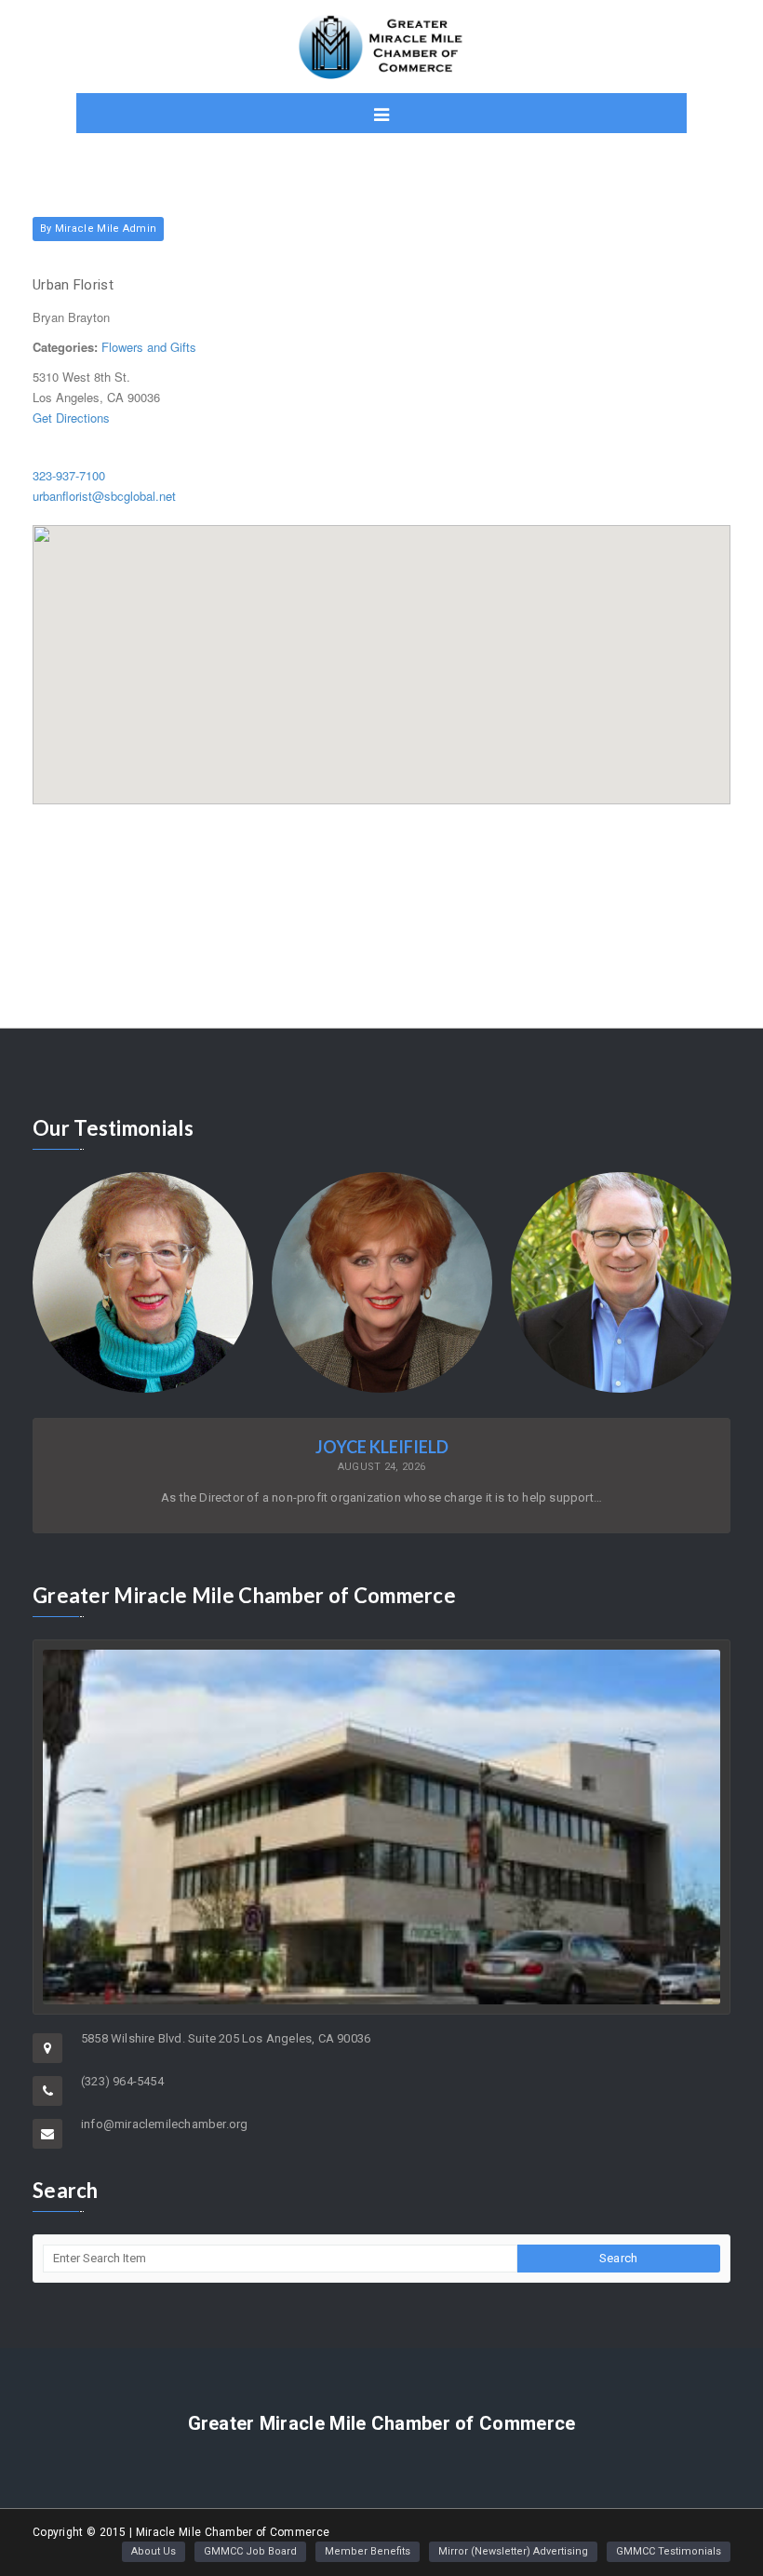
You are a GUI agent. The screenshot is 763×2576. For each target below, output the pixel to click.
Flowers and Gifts (149, 347)
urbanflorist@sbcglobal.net (104, 496)
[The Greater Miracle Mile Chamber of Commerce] (381, 47)
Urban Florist (73, 285)
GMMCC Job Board (250, 2551)
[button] (381, 654)
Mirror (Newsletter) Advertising (513, 2551)
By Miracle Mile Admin (98, 229)
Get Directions (71, 418)
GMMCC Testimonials (669, 2551)
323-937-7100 (69, 475)
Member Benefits (368, 2551)
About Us (154, 2551)
